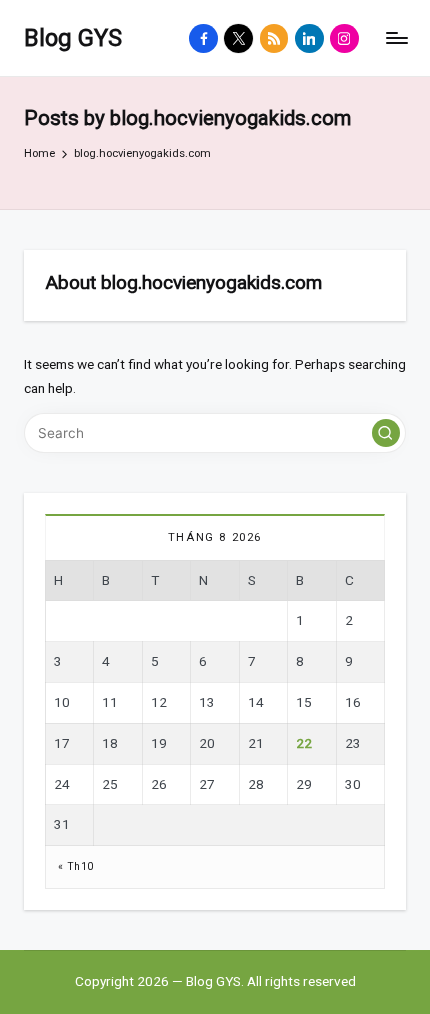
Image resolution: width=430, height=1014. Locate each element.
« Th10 (75, 866)
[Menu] (396, 38)
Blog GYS (73, 38)
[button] (386, 433)
